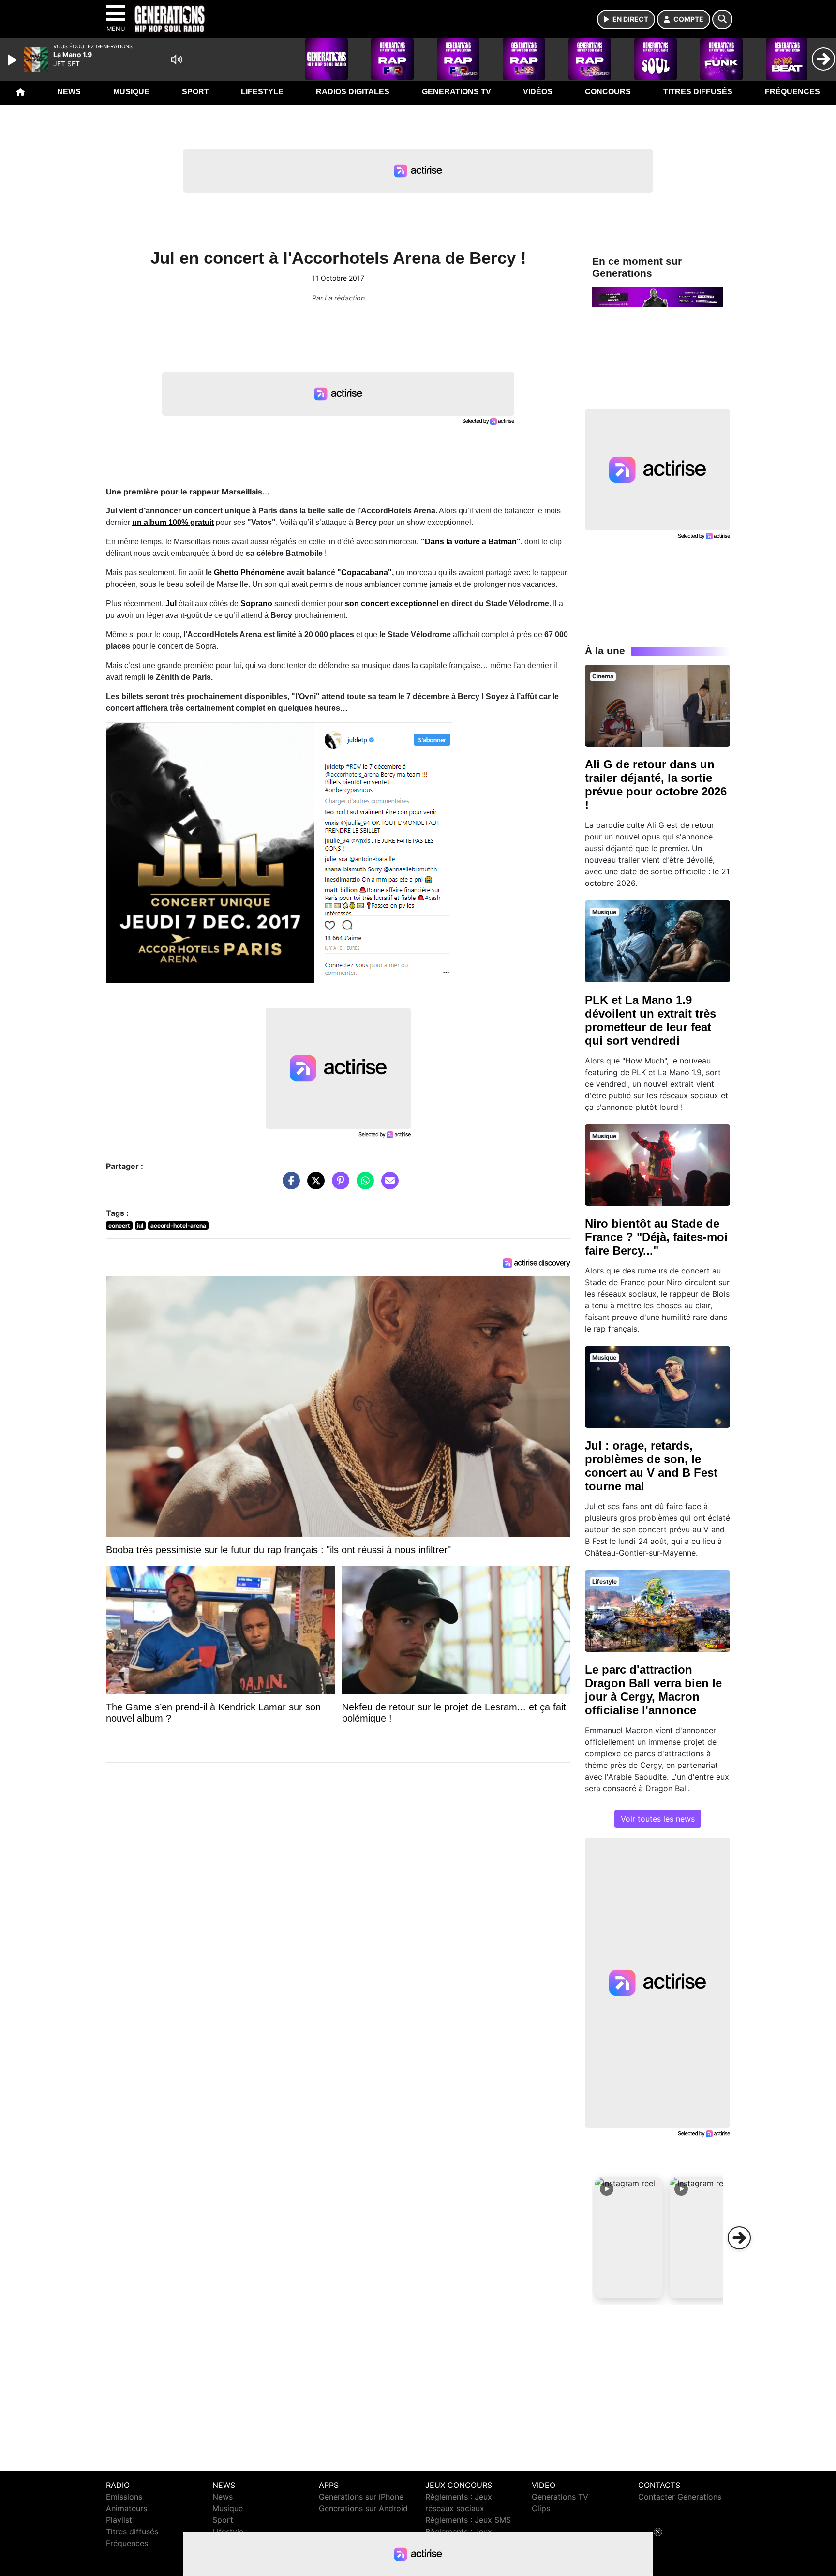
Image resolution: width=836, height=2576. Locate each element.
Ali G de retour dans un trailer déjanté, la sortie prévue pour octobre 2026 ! (656, 785)
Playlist (119, 2520)
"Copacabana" (365, 573)
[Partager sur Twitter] (313, 1185)
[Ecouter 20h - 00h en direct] (657, 297)
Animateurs (127, 2508)
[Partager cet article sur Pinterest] (338, 1185)
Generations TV (456, 92)
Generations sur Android (363, 2508)
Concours (608, 92)
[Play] (14, 60)
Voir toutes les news (658, 1819)
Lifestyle (262, 92)
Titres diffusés (698, 92)
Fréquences (792, 92)
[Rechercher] (722, 19)
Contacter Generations (680, 2497)
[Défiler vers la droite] (739, 2238)
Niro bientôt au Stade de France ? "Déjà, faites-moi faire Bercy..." (656, 1237)
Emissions (124, 2497)
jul (140, 1225)
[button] (629, 2238)
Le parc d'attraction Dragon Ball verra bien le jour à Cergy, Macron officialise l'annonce (653, 1690)
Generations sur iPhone (361, 2497)
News (69, 92)
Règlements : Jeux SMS (468, 2520)
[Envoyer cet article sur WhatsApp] (363, 1185)
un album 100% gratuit (173, 522)
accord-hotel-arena (178, 1225)
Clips (541, 2508)
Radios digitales (353, 92)
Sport (195, 92)
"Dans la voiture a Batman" (471, 542)
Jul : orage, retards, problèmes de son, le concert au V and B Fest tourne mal (651, 1466)
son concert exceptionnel (392, 604)
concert (119, 1225)
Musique (131, 92)
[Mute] (177, 60)
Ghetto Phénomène (249, 573)
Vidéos (538, 92)
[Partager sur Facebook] (289, 1185)
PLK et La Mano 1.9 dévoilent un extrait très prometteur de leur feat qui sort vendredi (650, 1020)
